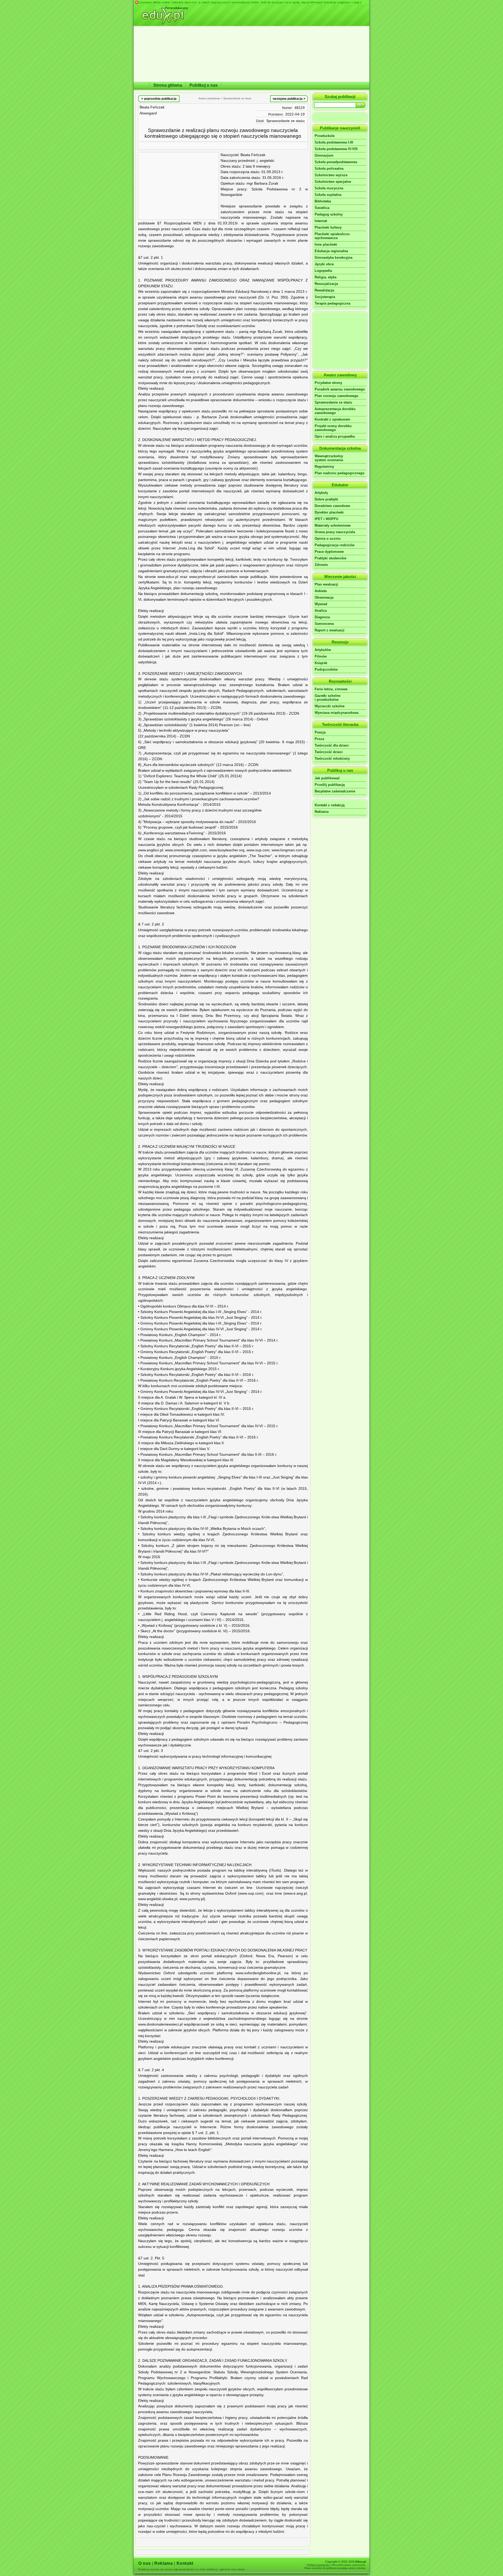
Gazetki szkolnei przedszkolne (327, 698)
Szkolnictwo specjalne (333, 182)
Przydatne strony (328, 383)
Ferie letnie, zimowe (331, 689)
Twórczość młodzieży (332, 759)
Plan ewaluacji (326, 584)
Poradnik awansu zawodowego (340, 389)
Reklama (322, 812)
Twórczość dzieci (329, 752)
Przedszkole (325, 136)
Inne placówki (326, 244)
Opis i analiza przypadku (335, 436)
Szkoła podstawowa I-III (334, 142)
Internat (321, 221)
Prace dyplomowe (329, 552)
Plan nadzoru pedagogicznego (340, 473)
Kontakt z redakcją (330, 805)
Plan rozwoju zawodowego (337, 396)
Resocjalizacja (326, 284)
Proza (319, 739)
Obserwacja (324, 597)
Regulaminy (324, 467)
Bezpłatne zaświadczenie (335, 791)
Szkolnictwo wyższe (331, 175)
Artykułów (323, 650)
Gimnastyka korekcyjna (333, 258)
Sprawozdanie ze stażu (285, 121)
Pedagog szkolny (329, 214)
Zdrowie (321, 565)
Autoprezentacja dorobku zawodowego (335, 411)
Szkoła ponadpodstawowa (336, 162)
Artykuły (321, 493)
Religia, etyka (326, 277)
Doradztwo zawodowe (332, 506)
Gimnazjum (324, 155)
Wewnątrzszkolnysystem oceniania (329, 458)
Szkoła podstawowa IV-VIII (336, 149)
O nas (144, 2563)
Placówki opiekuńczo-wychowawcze (332, 236)
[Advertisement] (178, 186)
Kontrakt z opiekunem (332, 419)
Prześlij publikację (330, 785)
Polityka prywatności (319, 2565)
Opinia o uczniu (328, 539)
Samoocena (324, 624)
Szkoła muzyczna (329, 188)
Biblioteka (323, 201)
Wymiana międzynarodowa (337, 713)
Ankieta (321, 591)
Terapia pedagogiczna (332, 303)
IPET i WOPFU (326, 519)
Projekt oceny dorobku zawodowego (333, 428)
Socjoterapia (325, 297)
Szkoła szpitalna (328, 195)
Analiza (321, 611)
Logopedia (323, 271)
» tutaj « (356, 2)
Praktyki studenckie (330, 558)
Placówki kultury (328, 227)
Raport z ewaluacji (330, 630)
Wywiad (321, 604)
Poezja (320, 732)
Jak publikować (327, 778)
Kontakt (185, 2563)
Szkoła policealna (329, 169)
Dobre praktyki (326, 499)
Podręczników (326, 669)
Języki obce (324, 264)
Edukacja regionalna (331, 251)
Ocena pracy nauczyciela (335, 532)
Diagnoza (322, 617)
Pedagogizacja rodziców (335, 545)
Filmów (321, 656)
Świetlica (322, 208)
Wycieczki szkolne (330, 706)
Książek (321, 663)
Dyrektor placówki (329, 512)
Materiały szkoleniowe (333, 525)
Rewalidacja (324, 290)
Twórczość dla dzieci (332, 745)
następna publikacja (289, 98)
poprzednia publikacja (159, 98)
